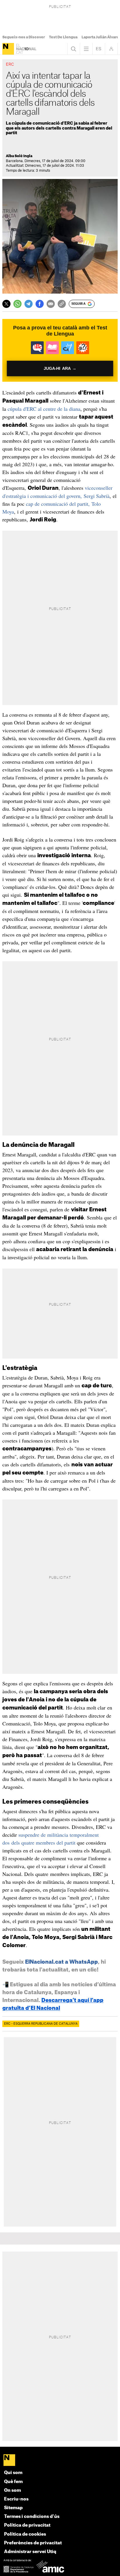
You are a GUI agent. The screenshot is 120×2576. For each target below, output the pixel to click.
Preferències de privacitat (33, 2543)
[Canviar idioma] (99, 49)
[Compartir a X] (6, 304)
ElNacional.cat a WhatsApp (61, 1962)
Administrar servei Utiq (30, 2552)
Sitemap (13, 2508)
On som (13, 2490)
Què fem (13, 2482)
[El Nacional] (8, 49)
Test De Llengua (63, 37)
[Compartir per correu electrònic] (51, 304)
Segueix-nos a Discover (24, 37)
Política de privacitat (27, 2525)
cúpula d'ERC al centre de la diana (44, 409)
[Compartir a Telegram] (29, 304)
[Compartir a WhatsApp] (17, 304)
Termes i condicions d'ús (32, 2517)
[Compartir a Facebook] (40, 304)
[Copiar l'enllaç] (62, 304)
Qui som (13, 2473)
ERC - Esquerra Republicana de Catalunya (41, 2024)
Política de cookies (25, 2534)
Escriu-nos (16, 2499)
